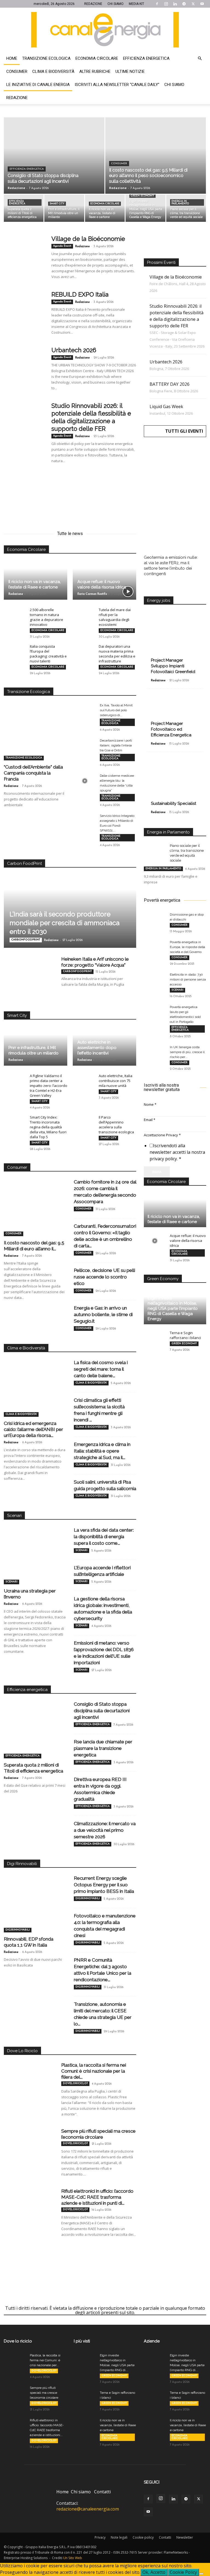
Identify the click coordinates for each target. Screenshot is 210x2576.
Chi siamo (174, 85)
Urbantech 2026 (74, 350)
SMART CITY (57, 204)
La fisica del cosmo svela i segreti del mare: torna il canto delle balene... (101, 1369)
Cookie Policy (183, 2572)
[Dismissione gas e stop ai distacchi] (155, 920)
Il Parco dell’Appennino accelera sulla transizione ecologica (116, 1125)
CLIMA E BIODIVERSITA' (21, 1414)
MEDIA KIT (136, 4)
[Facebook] (157, 4)
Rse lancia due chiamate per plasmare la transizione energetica (103, 1748)
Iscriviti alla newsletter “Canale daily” (117, 85)
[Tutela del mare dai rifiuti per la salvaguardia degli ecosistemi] (84, 615)
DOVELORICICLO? (75, 2083)
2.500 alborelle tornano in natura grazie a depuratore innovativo (46, 617)
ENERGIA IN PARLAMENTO (180, 202)
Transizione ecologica (46, 58)
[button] (200, 58)
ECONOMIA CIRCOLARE (105, 204)
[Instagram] (166, 4)
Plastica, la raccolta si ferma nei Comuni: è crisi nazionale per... (45, 2360)
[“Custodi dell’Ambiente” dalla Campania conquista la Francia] (35, 738)
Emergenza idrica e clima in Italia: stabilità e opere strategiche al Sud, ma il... (102, 1451)
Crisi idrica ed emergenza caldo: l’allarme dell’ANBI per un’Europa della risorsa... (33, 1429)
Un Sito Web (73, 2558)
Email (150, 1120)
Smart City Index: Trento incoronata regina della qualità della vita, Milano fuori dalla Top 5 (48, 1127)
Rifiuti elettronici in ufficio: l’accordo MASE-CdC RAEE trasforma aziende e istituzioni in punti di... (97, 2197)
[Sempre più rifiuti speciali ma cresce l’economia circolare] (30, 2146)
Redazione (17, 98)
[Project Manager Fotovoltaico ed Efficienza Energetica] (175, 716)
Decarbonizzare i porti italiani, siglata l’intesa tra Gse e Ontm (116, 745)
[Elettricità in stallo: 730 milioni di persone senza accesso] (155, 980)
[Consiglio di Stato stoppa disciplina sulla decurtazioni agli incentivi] (54, 161)
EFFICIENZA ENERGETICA (27, 169)
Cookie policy (143, 2537)
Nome (150, 1104)
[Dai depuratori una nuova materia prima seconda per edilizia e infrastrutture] (84, 652)
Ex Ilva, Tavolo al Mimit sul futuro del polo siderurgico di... (116, 710)
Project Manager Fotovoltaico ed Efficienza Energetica (171, 729)
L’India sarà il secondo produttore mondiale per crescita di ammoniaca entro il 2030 (65, 923)
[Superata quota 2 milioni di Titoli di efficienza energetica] (24, 208)
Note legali (119, 2537)
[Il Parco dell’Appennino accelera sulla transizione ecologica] (84, 1122)
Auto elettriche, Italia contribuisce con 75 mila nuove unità (116, 1081)
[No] (201, 2574)
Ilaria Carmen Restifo (92, 594)
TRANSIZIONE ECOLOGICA (24, 758)
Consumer (17, 71)
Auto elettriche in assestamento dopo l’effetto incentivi (97, 1048)
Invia (157, 1172)
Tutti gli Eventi (184, 431)
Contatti (102, 2492)
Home (12, 58)
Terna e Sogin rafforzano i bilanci (185, 1335)
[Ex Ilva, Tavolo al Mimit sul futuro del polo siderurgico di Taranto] (85, 710)
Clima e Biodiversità (53, 71)
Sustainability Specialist (173, 803)
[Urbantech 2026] (24, 367)
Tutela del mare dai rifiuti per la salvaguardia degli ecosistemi (115, 617)
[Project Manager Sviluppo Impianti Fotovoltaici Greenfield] (175, 642)
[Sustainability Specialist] (175, 781)
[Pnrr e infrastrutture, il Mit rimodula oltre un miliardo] (64, 208)
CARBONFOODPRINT (26, 940)
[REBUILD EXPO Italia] (24, 311)
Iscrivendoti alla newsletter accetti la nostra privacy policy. (177, 1152)
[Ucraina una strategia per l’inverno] (35, 1562)
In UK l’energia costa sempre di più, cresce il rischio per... (187, 1052)
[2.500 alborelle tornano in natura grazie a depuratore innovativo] (15, 615)
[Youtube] (202, 4)
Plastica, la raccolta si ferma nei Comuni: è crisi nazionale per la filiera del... (94, 2071)
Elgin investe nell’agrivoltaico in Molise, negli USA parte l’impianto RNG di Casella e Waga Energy (173, 1308)
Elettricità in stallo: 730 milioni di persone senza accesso (188, 979)
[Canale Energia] (105, 30)
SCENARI (11, 1582)
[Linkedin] (175, 4)
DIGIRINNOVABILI (18, 1930)
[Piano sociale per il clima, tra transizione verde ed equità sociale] (186, 208)
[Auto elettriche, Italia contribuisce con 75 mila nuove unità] (84, 1081)
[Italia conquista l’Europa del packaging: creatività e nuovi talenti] (15, 652)
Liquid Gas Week (166, 407)
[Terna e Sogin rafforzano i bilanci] (155, 1338)
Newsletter (185, 2537)
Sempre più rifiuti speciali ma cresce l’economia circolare (44, 2393)
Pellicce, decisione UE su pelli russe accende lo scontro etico (104, 1277)
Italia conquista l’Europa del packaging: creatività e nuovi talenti (48, 654)
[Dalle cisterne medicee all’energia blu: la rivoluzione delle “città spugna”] (85, 781)
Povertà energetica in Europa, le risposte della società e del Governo (187, 947)
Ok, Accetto (154, 2572)
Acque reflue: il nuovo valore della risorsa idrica (188, 1241)
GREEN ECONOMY (142, 196)
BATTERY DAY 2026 (170, 384)
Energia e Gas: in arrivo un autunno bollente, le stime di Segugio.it (103, 1314)
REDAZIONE (93, 4)
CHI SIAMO (116, 4)
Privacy (100, 2537)
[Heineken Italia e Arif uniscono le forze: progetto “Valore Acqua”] (30, 974)
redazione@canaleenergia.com (88, 2509)
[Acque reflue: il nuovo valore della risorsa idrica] (155, 1241)
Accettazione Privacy (162, 1135)
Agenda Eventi (62, 246)
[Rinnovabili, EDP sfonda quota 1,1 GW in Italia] (35, 1910)
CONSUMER (119, 164)
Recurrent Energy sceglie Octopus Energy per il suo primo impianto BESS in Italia (104, 1885)
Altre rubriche (95, 71)
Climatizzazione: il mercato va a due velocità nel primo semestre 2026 (105, 1830)
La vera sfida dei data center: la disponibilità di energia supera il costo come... (104, 1537)
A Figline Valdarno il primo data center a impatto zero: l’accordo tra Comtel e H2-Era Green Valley (49, 1086)
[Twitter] (193, 4)
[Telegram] (184, 4)
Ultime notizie (130, 71)
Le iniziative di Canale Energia (38, 85)
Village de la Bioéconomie (88, 239)
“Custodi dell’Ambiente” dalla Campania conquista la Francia (33, 773)
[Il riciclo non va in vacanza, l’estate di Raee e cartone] (105, 208)
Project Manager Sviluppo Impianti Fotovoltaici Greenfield (173, 666)
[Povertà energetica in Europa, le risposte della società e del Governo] (155, 947)
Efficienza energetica (146, 58)
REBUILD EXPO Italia (80, 294)
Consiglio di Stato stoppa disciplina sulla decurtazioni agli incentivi (102, 1711)
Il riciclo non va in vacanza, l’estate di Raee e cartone (174, 1219)
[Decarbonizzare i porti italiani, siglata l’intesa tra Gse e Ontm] (85, 746)
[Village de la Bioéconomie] (24, 255)
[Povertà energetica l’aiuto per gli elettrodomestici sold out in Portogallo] (155, 1012)
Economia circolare (97, 58)
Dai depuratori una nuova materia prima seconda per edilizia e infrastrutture (117, 654)
